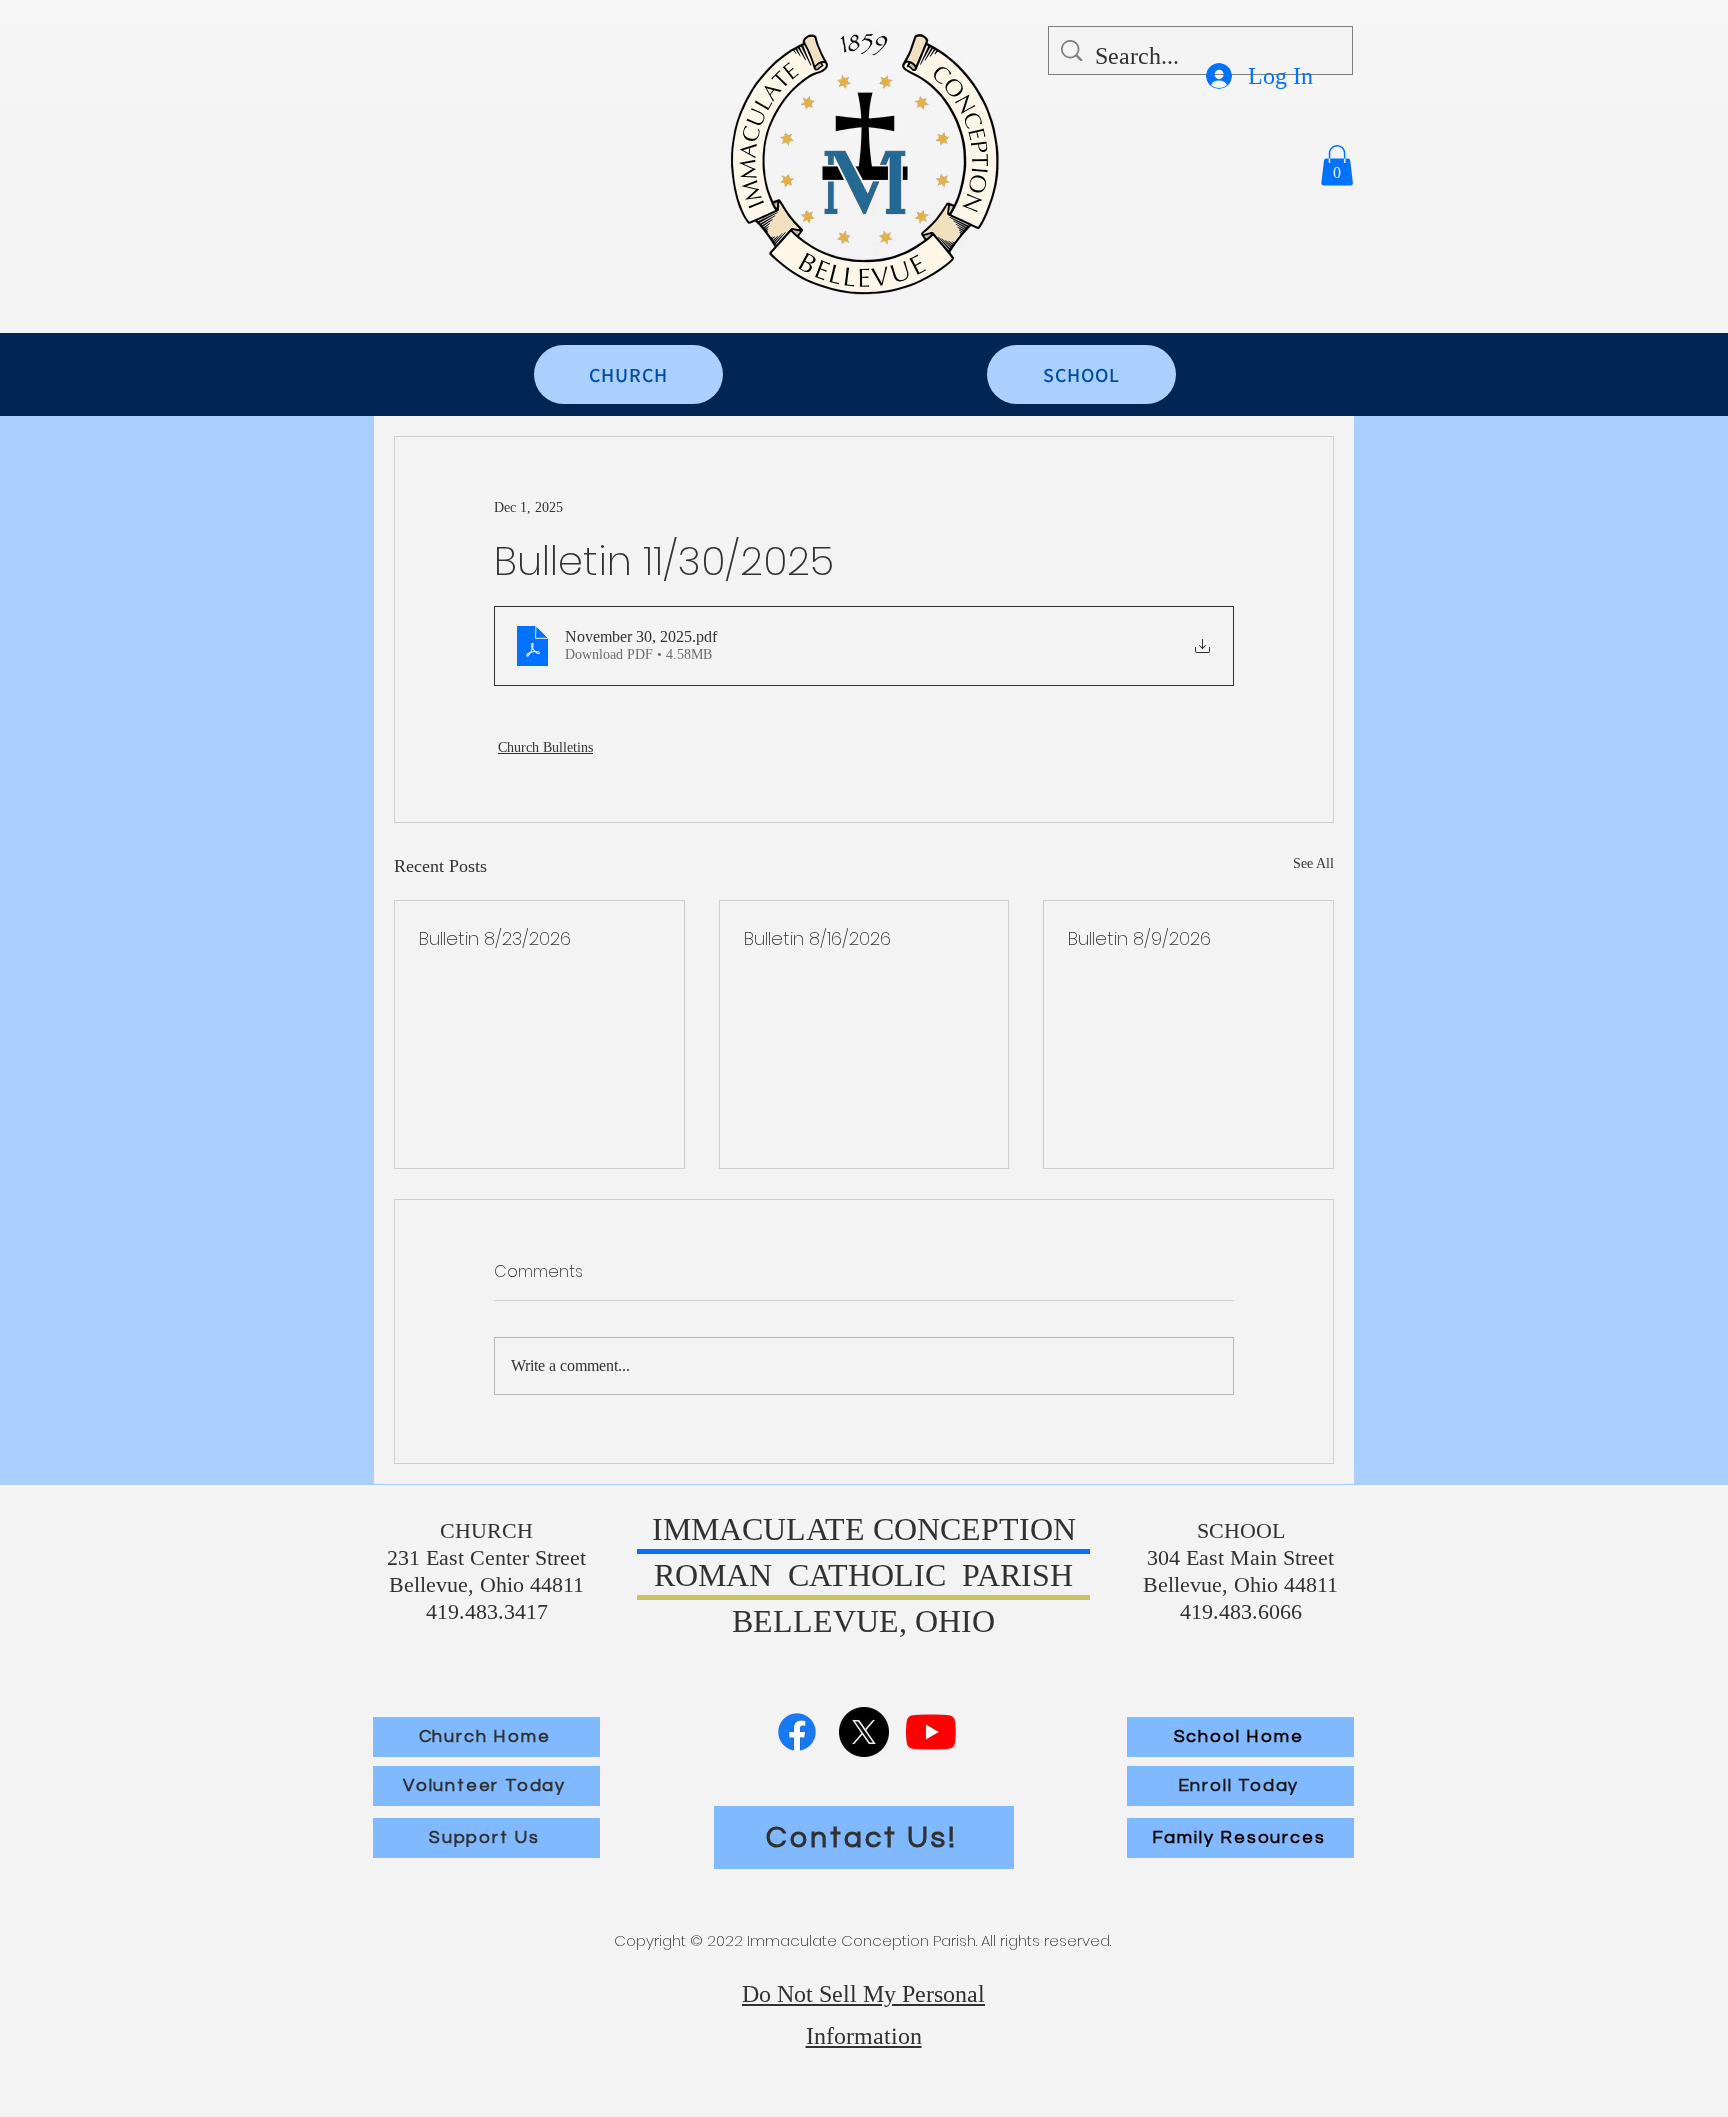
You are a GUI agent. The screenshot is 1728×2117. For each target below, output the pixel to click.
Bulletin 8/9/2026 (1139, 938)
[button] (1337, 165)
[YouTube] (931, 1732)
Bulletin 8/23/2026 (495, 938)
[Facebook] (797, 1732)
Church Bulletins (545, 747)
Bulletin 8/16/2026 (817, 938)
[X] (864, 1732)
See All (1313, 863)
